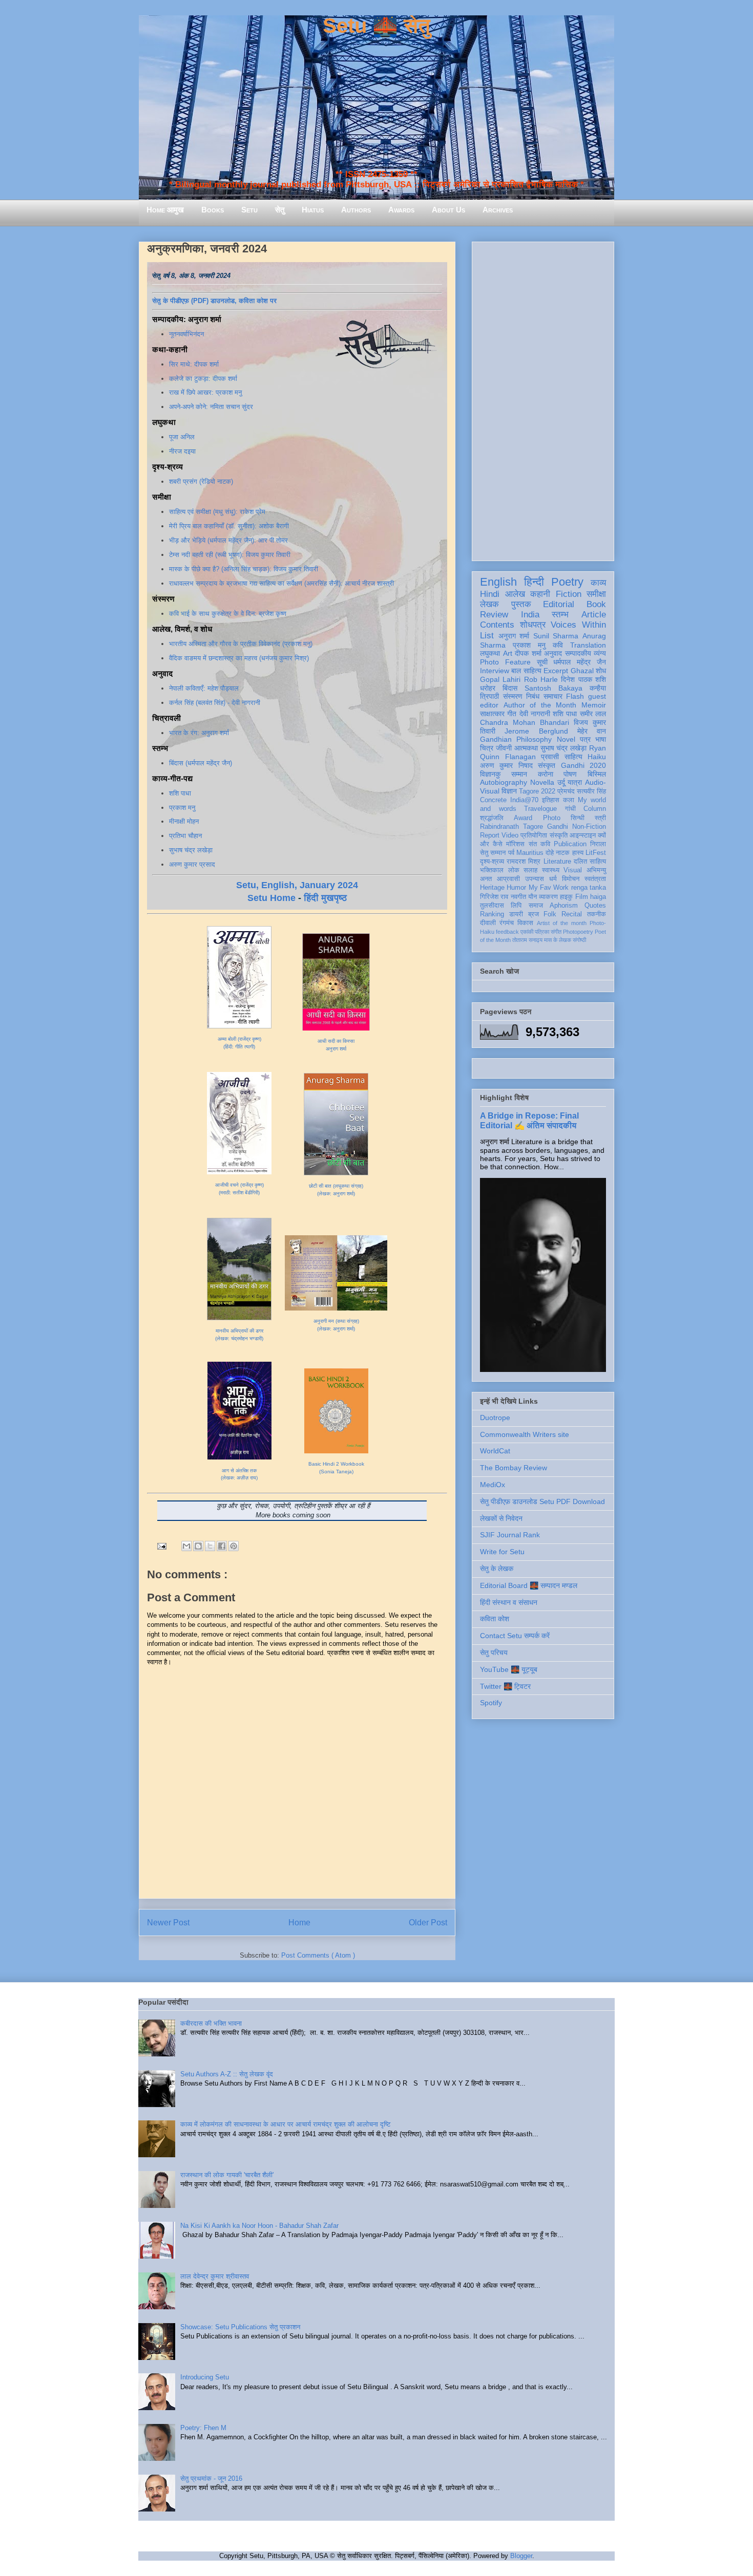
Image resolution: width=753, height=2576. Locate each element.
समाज (536, 906)
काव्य (598, 583)
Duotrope (495, 1418)
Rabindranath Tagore (511, 827)
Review (494, 615)
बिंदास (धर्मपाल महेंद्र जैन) (201, 763)
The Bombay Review (514, 1468)
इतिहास (551, 800)
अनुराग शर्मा (514, 636)
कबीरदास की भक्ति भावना (211, 2023)
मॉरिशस (515, 844)
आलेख (515, 594)
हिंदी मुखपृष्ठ (325, 898)
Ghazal (582, 671)
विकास (525, 923)
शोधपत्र (533, 625)
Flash (575, 696)
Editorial (559, 604)
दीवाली (488, 923)
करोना (546, 774)
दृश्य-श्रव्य (492, 862)
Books (213, 210)
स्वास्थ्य (551, 870)
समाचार (553, 696)
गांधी (570, 809)
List (487, 636)
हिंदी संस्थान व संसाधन (509, 1602)
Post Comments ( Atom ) (318, 1955)
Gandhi (558, 827)
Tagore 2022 (537, 791)
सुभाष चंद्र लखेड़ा (191, 850)
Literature (557, 862)
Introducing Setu (205, 2377)
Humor (516, 888)
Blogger (521, 2556)
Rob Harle (541, 679)
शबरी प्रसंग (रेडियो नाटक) (201, 481)
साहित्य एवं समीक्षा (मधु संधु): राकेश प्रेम (217, 512)
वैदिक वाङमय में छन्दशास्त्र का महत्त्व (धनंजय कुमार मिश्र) (239, 658)
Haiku (597, 757)
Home (299, 1923)
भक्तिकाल (492, 870)
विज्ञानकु (490, 774)
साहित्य (573, 757)
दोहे (550, 853)
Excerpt (556, 671)
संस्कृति (559, 835)
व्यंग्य (600, 653)
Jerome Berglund (536, 731)
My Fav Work (549, 888)
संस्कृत (547, 765)
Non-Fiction (589, 827)
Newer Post (168, 1923)
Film (582, 897)
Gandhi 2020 (583, 765)
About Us (448, 210)
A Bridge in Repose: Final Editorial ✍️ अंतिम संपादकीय (529, 1120)
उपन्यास (535, 879)
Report (490, 835)
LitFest (596, 853)
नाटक (563, 853)
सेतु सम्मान (493, 853)
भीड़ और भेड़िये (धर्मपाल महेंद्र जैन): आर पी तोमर (228, 540)
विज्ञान (509, 791)
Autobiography (504, 782)
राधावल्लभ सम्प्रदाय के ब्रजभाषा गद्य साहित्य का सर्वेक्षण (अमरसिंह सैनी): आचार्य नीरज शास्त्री (281, 583)
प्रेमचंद (566, 791)
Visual (573, 870)
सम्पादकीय (578, 653)
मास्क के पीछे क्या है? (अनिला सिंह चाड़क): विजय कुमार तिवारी (244, 569)
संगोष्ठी (579, 940)
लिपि (516, 906)
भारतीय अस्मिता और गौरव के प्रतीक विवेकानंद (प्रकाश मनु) (241, 644)
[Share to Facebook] (222, 1546)
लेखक (489, 604)
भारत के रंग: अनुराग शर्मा (199, 733)
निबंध (533, 696)
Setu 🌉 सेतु (376, 26)
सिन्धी (578, 818)
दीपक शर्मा (528, 653)
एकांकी (527, 932)
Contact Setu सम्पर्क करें (515, 1636)
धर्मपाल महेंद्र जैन (580, 662)
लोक (514, 870)
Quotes (595, 906)
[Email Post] (161, 1546)
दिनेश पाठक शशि (583, 679)
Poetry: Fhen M (203, 2428)
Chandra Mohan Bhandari (525, 722)
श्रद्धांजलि (492, 818)
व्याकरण (548, 897)
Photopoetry (578, 932)
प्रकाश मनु (182, 808)
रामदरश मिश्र (524, 862)
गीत (512, 714)
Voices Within (578, 625)
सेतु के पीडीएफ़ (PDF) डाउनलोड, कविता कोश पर (214, 301)
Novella (542, 782)
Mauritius (530, 853)
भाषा (601, 739)
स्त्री (600, 818)
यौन (532, 897)
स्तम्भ (560, 615)
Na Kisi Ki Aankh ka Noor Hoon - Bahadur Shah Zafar (259, 2226)
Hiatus (313, 210)
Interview (495, 671)
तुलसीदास (492, 906)
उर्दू (561, 782)
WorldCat (495, 1451)
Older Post (428, 1923)
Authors (356, 210)
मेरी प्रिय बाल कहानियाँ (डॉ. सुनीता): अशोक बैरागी (229, 526)
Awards (401, 210)
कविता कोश (495, 1619)
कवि (558, 645)
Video (510, 835)
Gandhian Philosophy (516, 739)
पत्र (585, 739)
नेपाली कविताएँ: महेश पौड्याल (204, 688)
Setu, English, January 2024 (297, 885)
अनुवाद (553, 653)
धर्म (553, 879)
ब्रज (534, 914)
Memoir (594, 705)
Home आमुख (165, 210)
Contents (497, 625)
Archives (498, 210)
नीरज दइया (182, 451)
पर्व (511, 853)
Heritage (492, 888)
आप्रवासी (508, 879)
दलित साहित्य (590, 862)
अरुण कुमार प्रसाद (192, 864)
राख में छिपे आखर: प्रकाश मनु (205, 392)
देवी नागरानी (535, 714)
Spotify (491, 1703)
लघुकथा (490, 653)
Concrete (493, 800)
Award (523, 818)
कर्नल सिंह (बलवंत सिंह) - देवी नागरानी (215, 703)
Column (595, 809)
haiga (598, 897)
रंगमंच (507, 923)
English (498, 582)
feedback (507, 932)
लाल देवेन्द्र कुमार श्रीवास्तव (215, 2276)
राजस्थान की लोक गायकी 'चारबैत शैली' (227, 2175)
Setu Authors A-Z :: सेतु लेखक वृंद (227, 2074)
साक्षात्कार (492, 714)
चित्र (487, 748)
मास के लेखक (558, 940)
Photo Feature (505, 662)
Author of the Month (540, 705)
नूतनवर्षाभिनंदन (186, 334)
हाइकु (566, 897)
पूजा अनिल (182, 437)
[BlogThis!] (198, 1546)
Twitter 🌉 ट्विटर (505, 1686)
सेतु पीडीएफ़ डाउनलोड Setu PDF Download (542, 1501)
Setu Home (271, 898)
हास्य (578, 853)
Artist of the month (562, 923)
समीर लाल (593, 714)
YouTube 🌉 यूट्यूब (509, 1669)
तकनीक (597, 914)
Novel (566, 739)
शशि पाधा (180, 793)
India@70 (524, 800)
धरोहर (488, 688)
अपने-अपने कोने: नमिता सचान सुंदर (211, 407)
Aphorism (564, 906)
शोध (601, 671)
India (530, 615)
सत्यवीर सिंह (591, 791)
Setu (249, 210)
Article (594, 615)
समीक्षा (596, 594)
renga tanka (589, 888)
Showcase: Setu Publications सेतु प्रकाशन (240, 2327)
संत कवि (539, 844)
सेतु (280, 210)
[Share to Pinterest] (234, 1546)
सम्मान (519, 774)
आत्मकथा (526, 748)
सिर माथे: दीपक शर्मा (194, 364)
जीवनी (504, 748)
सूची (542, 662)
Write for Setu (502, 1552)
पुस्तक (521, 604)
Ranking (492, 914)
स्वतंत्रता (595, 879)
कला (569, 800)
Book (596, 604)
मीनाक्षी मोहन (184, 821)
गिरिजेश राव (494, 897)
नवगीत (518, 897)
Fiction (569, 594)
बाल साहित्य (526, 671)
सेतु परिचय (494, 1652)
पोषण (570, 774)
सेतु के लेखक (497, 1569)
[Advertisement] (543, 399)
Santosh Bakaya (553, 688)
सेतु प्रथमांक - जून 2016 (211, 2478)
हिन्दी (534, 582)
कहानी (540, 594)
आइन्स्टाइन (583, 835)
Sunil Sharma (556, 636)
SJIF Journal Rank (510, 1535)
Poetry (567, 582)
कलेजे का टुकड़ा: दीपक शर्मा (203, 379)
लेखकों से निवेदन (501, 1518)
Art (508, 653)
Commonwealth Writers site (525, 1434)
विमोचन (571, 879)
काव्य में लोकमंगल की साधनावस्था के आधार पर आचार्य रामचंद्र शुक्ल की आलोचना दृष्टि (285, 2124)
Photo (552, 818)
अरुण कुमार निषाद (506, 765)
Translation (588, 645)
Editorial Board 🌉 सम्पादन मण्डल (529, 1585)
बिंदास (510, 688)
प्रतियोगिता (534, 835)
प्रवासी (550, 757)
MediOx (493, 1485)
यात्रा (575, 782)
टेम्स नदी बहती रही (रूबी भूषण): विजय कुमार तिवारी (230, 555)
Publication (570, 844)
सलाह (530, 870)
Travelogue (540, 809)
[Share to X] (210, 1546)
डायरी (516, 914)
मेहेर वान (592, 731)
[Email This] (186, 1546)
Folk (550, 914)
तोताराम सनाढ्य (527, 940)
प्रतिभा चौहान (185, 836)
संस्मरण (513, 696)
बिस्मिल (597, 774)
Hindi (490, 594)
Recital (572, 914)
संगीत (556, 932)
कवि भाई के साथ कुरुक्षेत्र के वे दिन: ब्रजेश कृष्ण (228, 614)
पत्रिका (542, 932)
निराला (598, 844)
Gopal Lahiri (500, 679)
